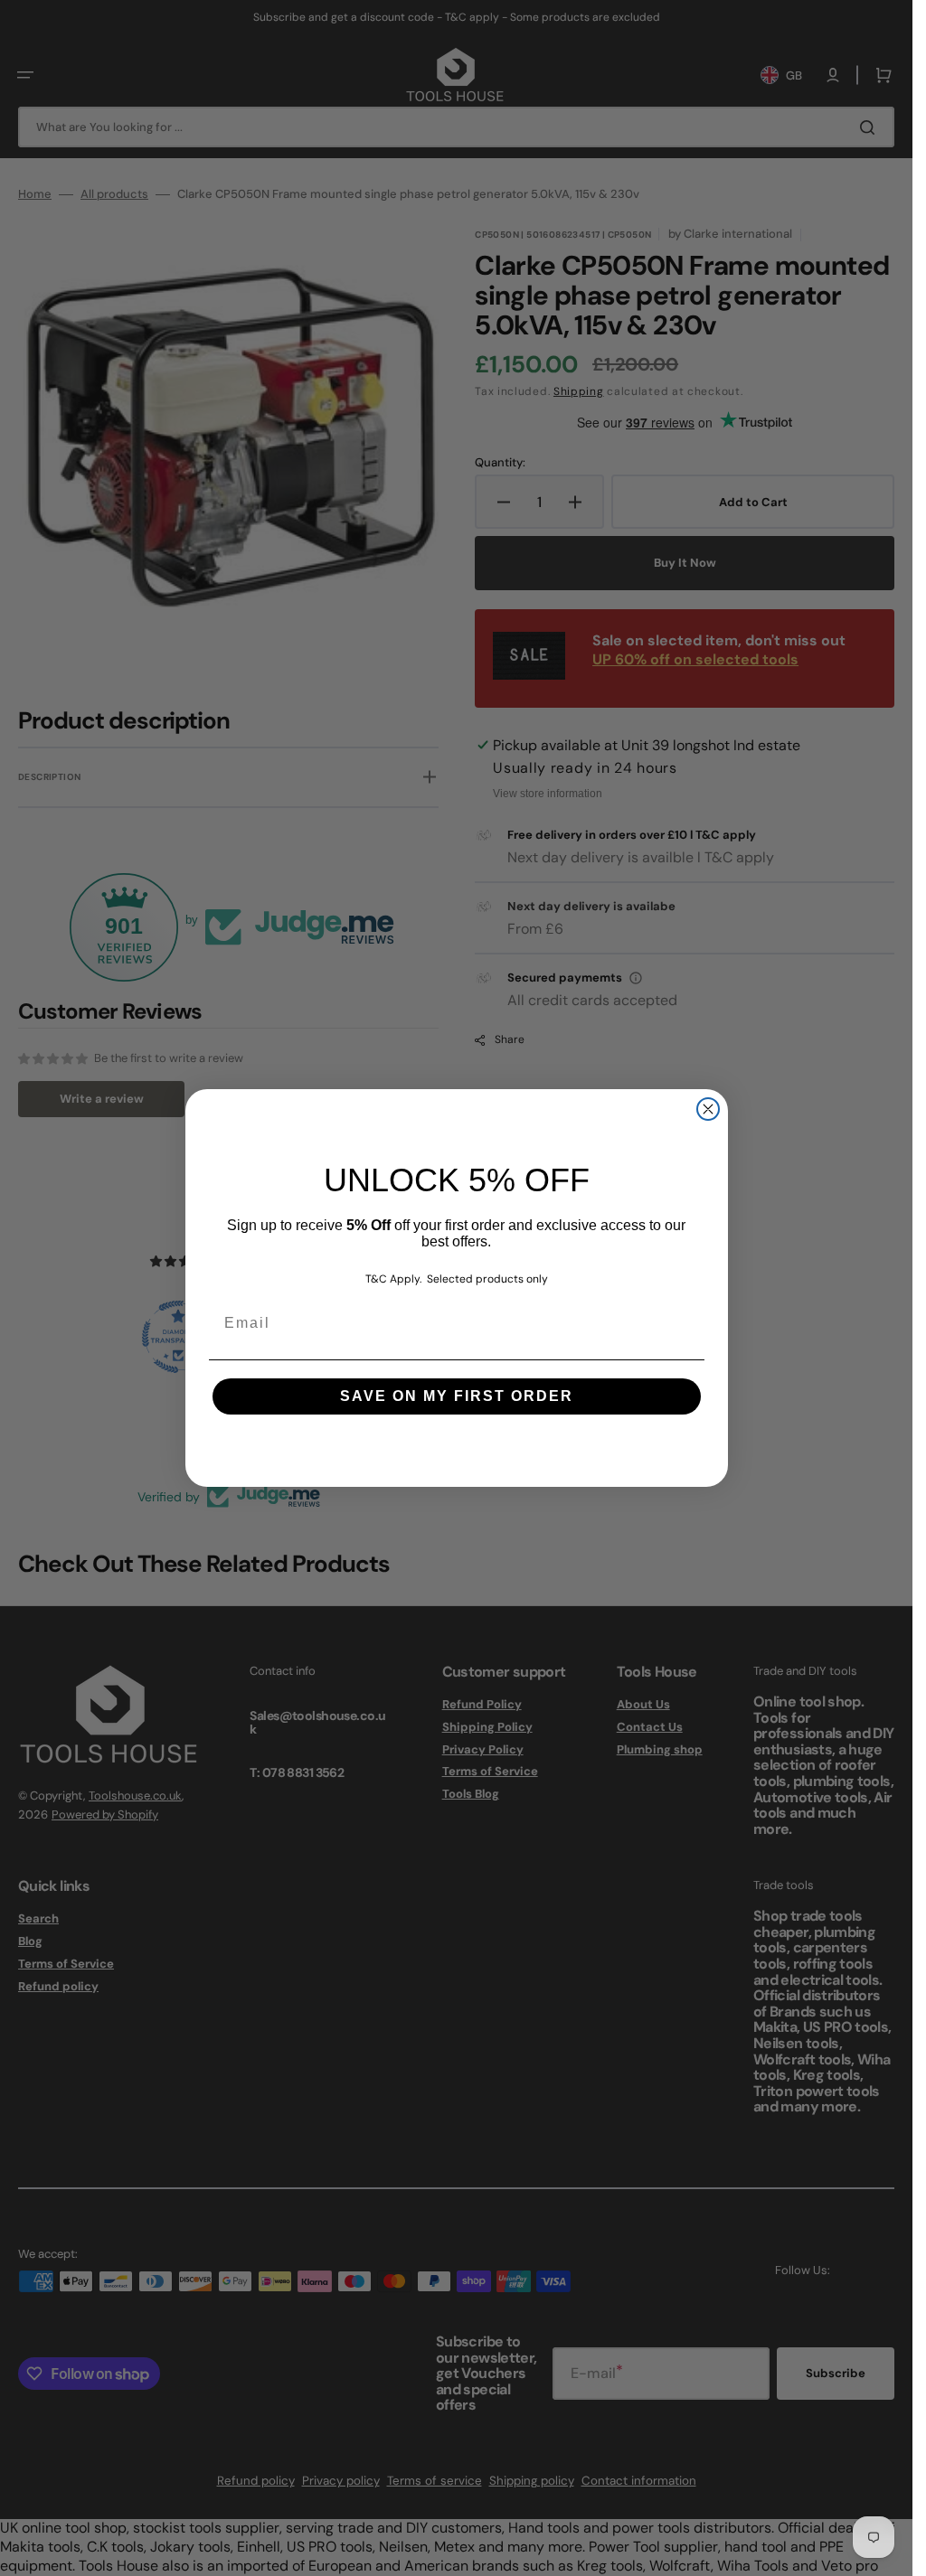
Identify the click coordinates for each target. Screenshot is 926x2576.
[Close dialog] (708, 1109)
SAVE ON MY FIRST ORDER (457, 1396)
